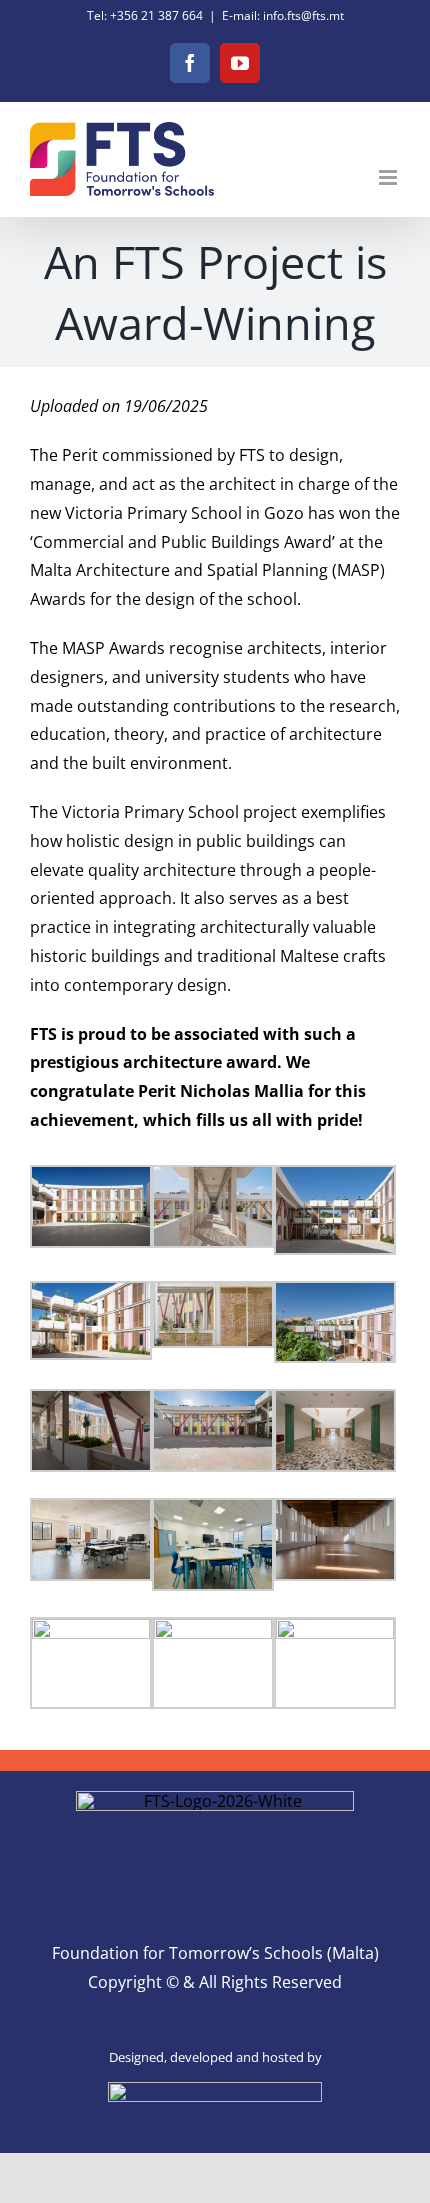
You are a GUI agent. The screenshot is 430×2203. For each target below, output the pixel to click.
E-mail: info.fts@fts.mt (283, 15)
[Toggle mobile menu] (389, 177)
